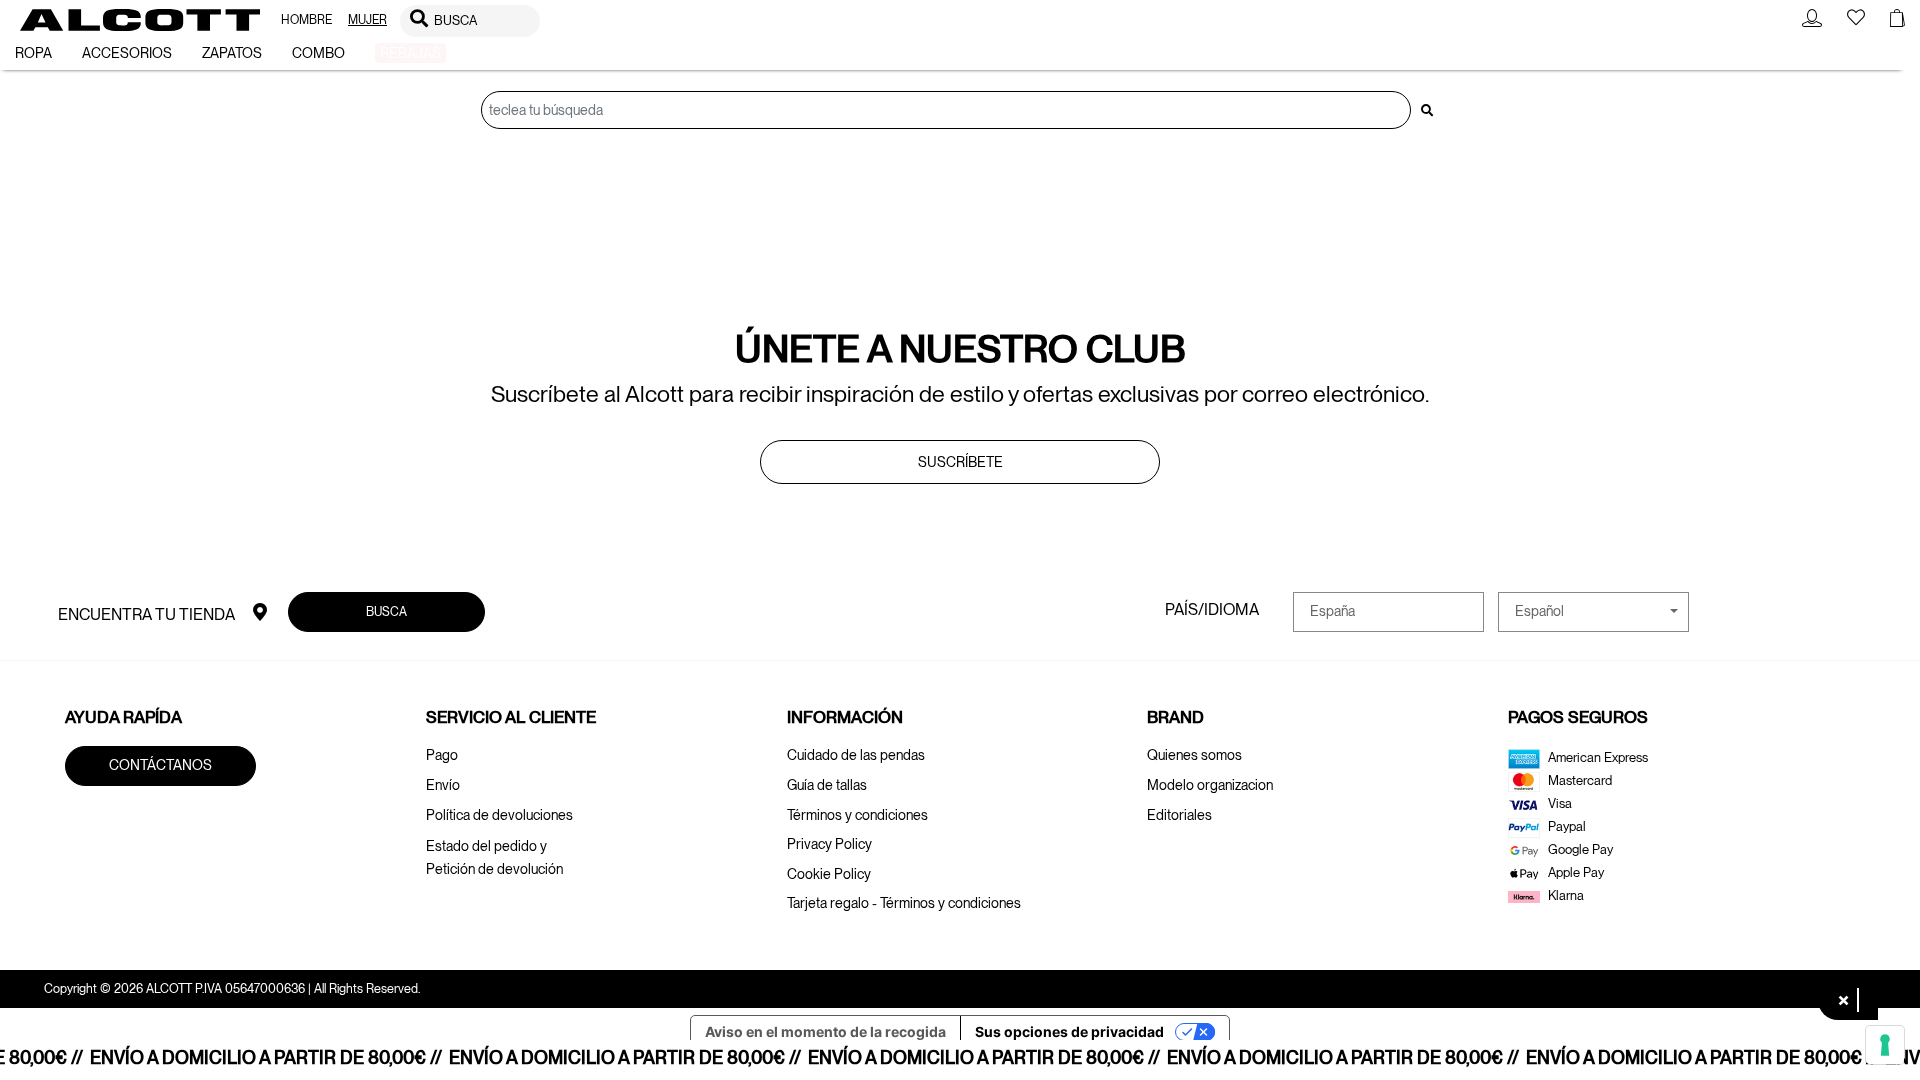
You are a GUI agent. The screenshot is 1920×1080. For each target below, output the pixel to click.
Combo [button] (318, 53)
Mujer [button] (367, 20)
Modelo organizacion (1210, 785)
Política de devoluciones (499, 815)
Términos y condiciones (857, 815)
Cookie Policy (829, 874)
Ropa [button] (33, 53)
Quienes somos (1194, 755)
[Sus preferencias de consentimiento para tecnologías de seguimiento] (1885, 1045)
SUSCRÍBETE (960, 462)
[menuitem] (306, 20)
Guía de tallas (827, 785)
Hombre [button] (306, 20)
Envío (443, 785)
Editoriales (1179, 815)
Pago (442, 755)
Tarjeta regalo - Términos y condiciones (904, 903)
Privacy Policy (829, 844)
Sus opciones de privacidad (1069, 1031)
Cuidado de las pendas (856, 755)
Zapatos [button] (232, 53)
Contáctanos (160, 765)
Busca (386, 611)
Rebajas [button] (410, 53)
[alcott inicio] (140, 20)
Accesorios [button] (127, 53)
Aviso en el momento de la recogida (825, 1031)
